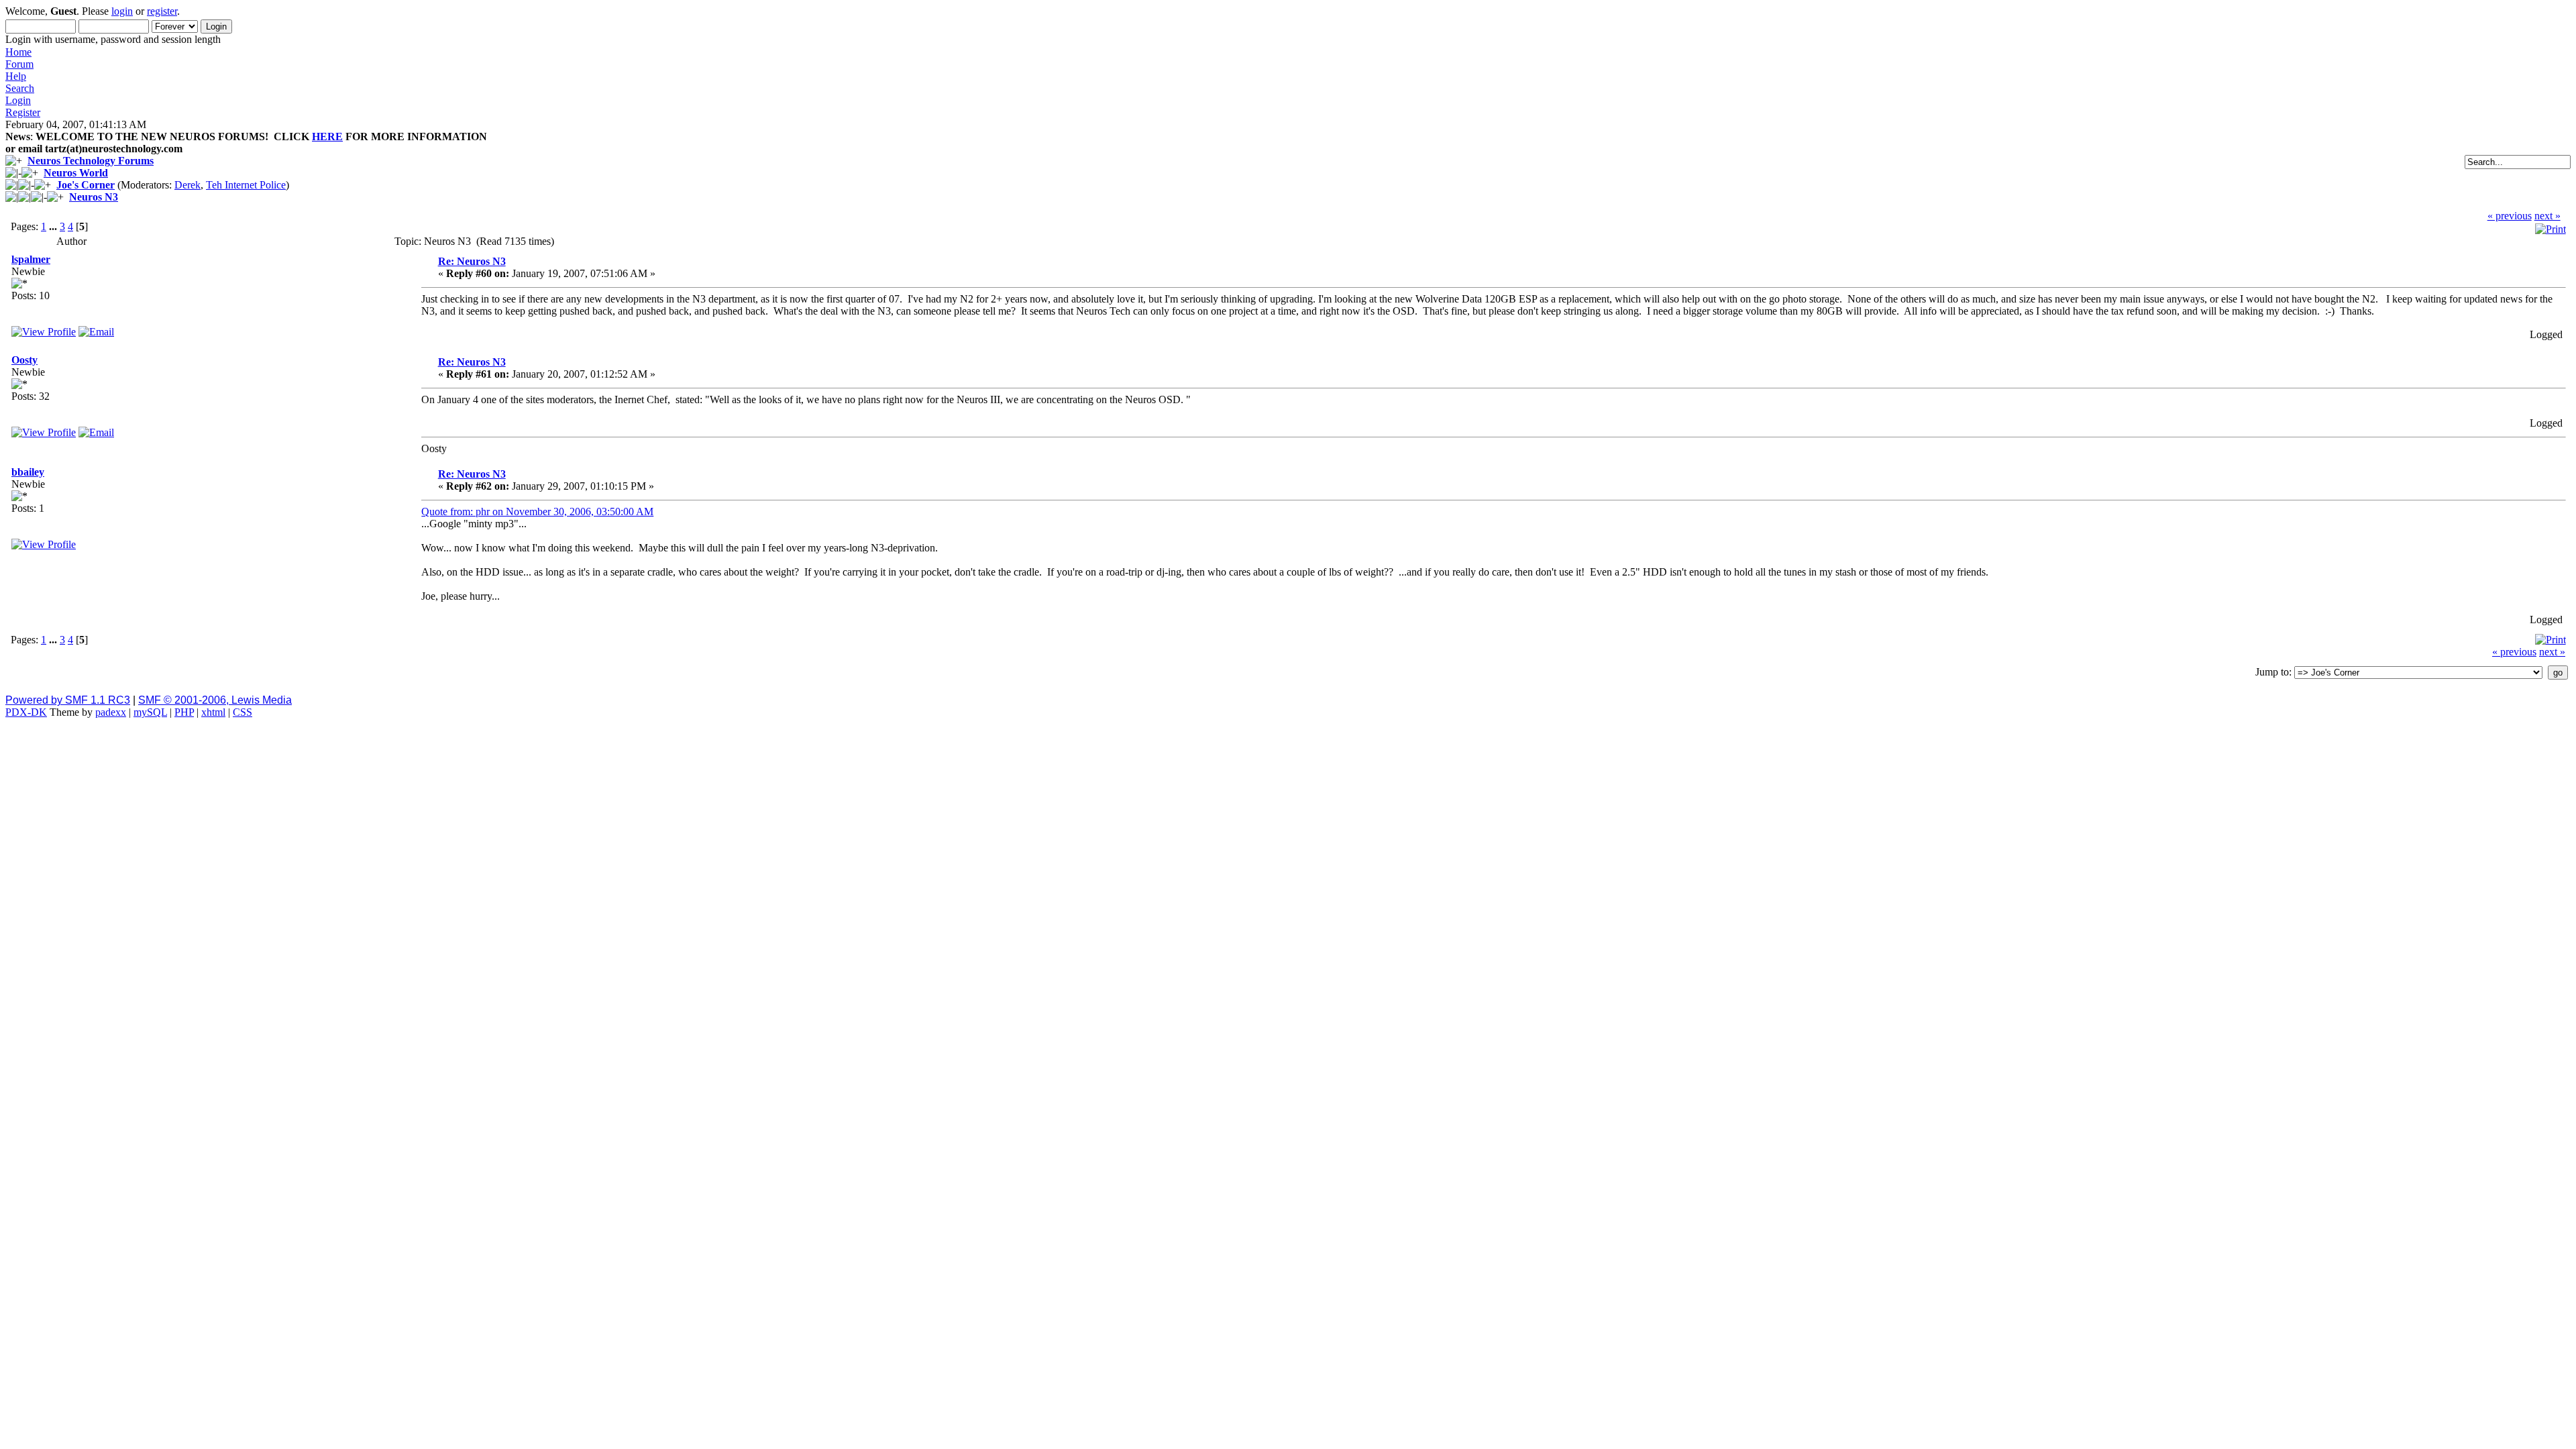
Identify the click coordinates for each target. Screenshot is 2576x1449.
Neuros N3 (94, 197)
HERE (327, 137)
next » (2547, 216)
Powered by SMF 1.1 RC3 (68, 700)
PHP (184, 712)
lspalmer (31, 259)
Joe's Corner (86, 185)
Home (18, 52)
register (162, 11)
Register (23, 112)
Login (18, 100)
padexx (111, 712)
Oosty (24, 360)
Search (20, 88)
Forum (19, 64)
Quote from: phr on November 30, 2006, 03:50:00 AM (537, 512)
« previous (2510, 216)
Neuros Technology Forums (91, 161)
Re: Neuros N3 (472, 261)
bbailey (28, 472)
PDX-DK (26, 712)
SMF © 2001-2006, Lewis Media (215, 700)
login (122, 11)
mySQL (150, 712)
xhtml (213, 712)
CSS (243, 712)
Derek (187, 185)
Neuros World (76, 173)
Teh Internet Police (246, 185)
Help (16, 76)
